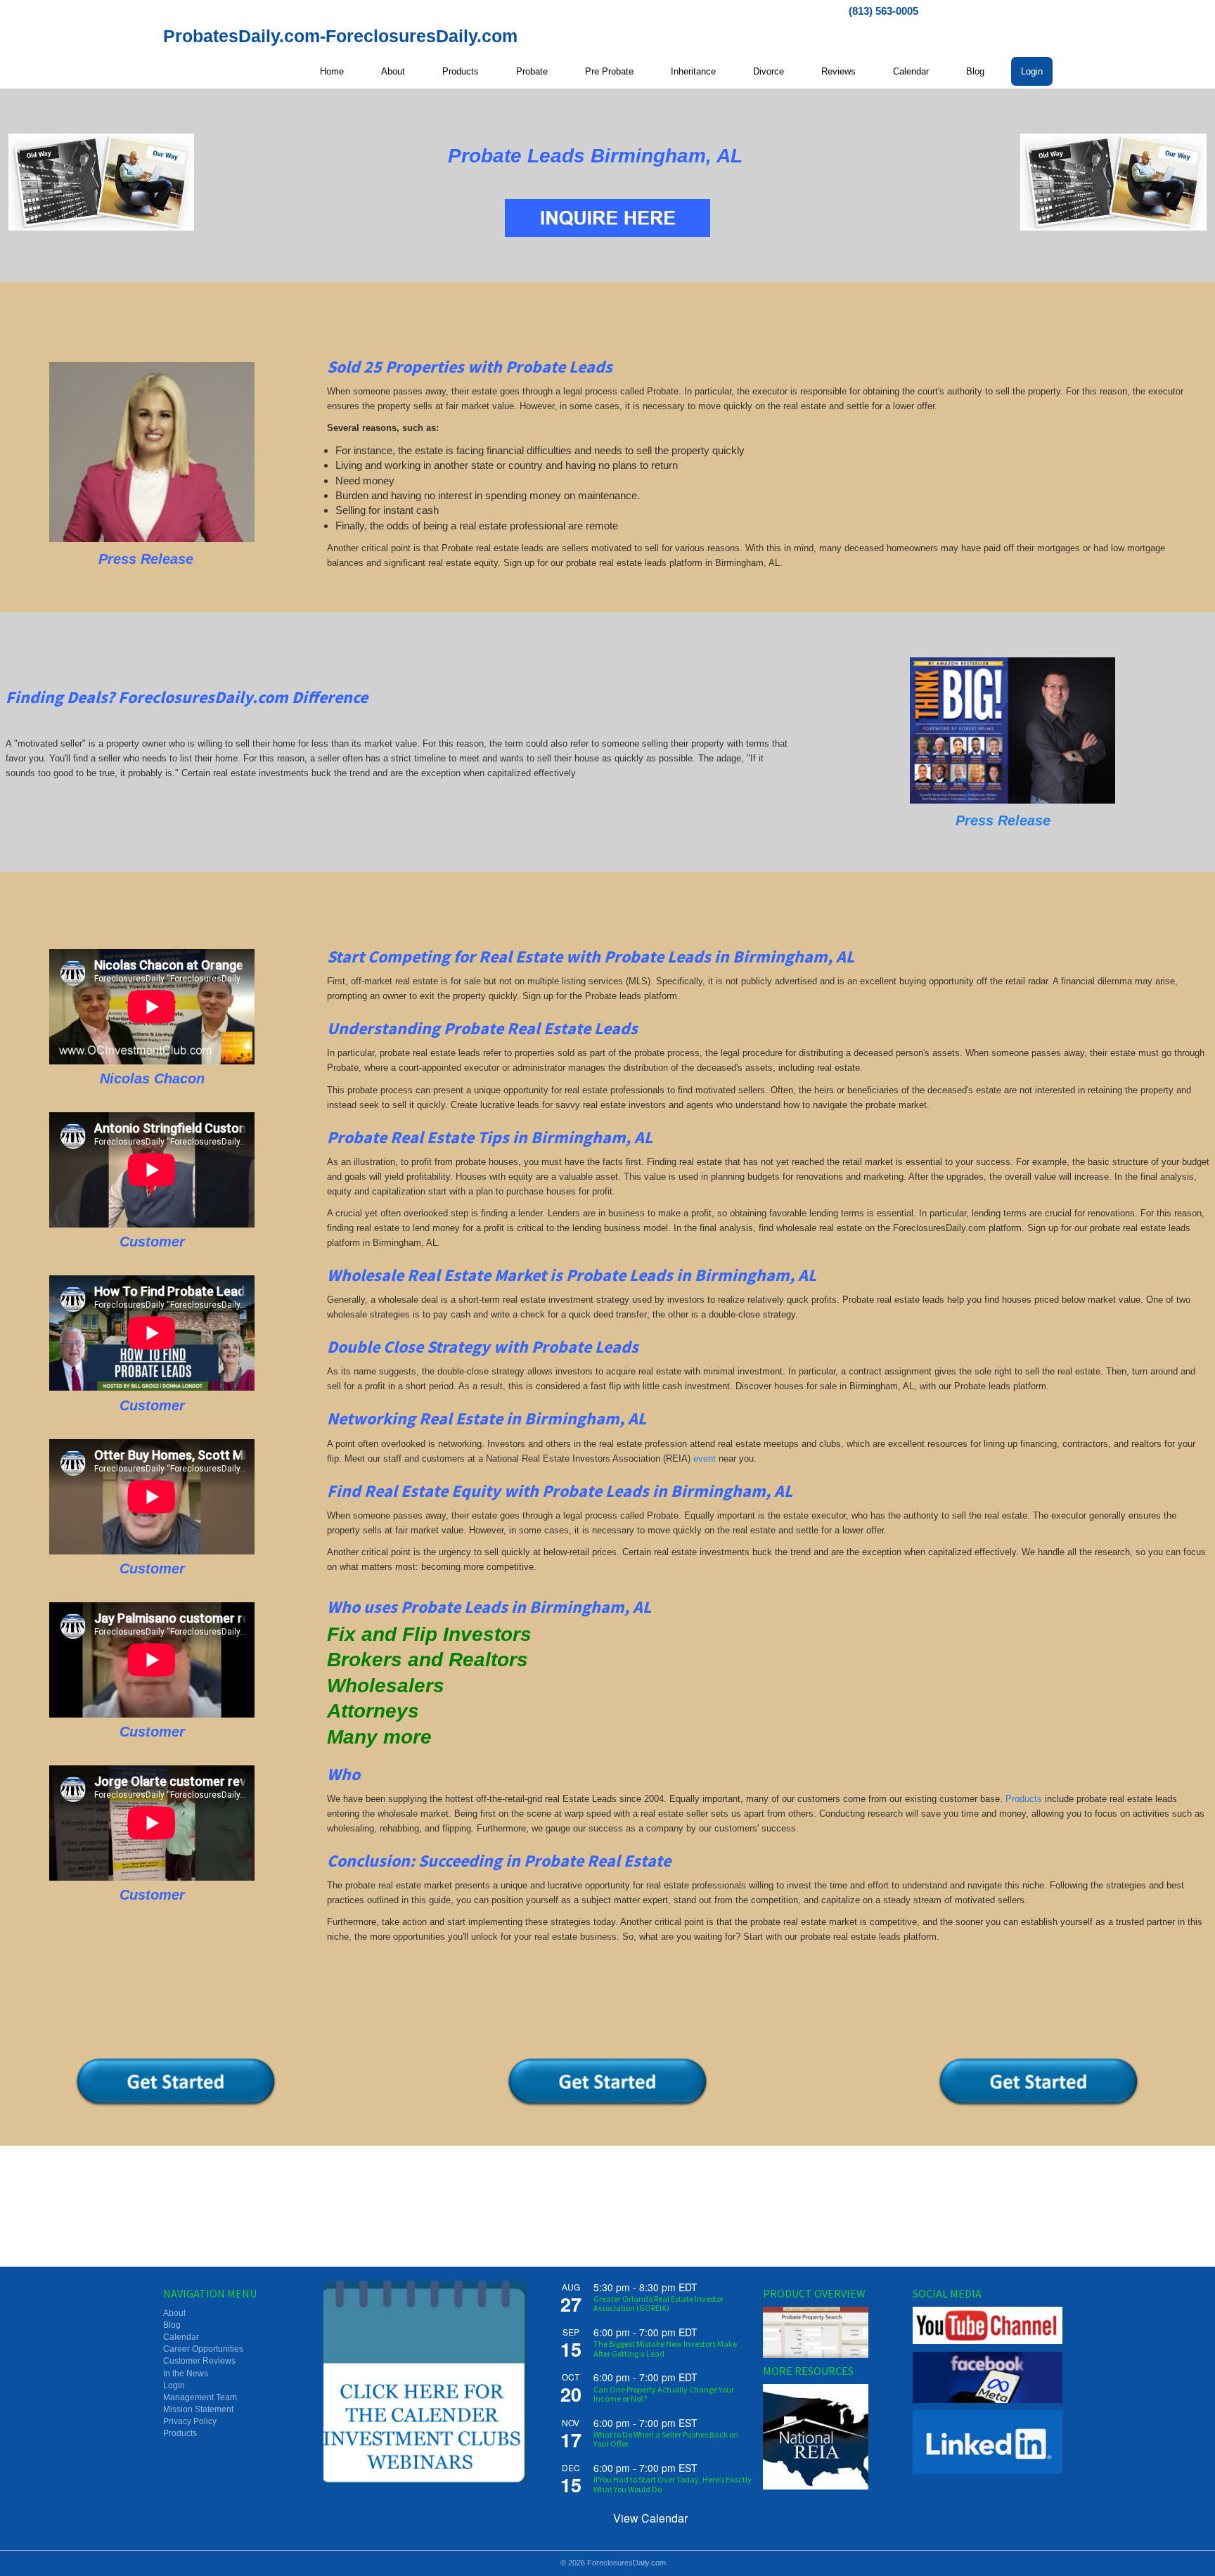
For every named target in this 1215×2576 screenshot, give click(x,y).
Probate (532, 71)
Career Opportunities (203, 2349)
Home (332, 71)
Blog (975, 71)
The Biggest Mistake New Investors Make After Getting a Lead (665, 2348)
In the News (186, 2374)
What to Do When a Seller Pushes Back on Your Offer (666, 2439)
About (393, 71)
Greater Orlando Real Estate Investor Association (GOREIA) (658, 2303)
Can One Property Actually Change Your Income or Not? (664, 2394)
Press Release (1003, 820)
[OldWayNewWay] (102, 182)
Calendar (911, 71)
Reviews (838, 71)
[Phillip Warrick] (1012, 730)
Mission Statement (198, 2409)
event (705, 1458)
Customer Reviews (199, 2361)
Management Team (200, 2397)
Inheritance (693, 71)
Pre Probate (609, 71)
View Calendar (650, 2518)
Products (461, 71)
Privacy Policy (190, 2421)
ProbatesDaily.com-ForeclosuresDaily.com (340, 36)
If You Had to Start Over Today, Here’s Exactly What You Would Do (673, 2484)
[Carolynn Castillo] (152, 452)
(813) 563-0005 (883, 11)
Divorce (769, 71)
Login (1032, 71)
